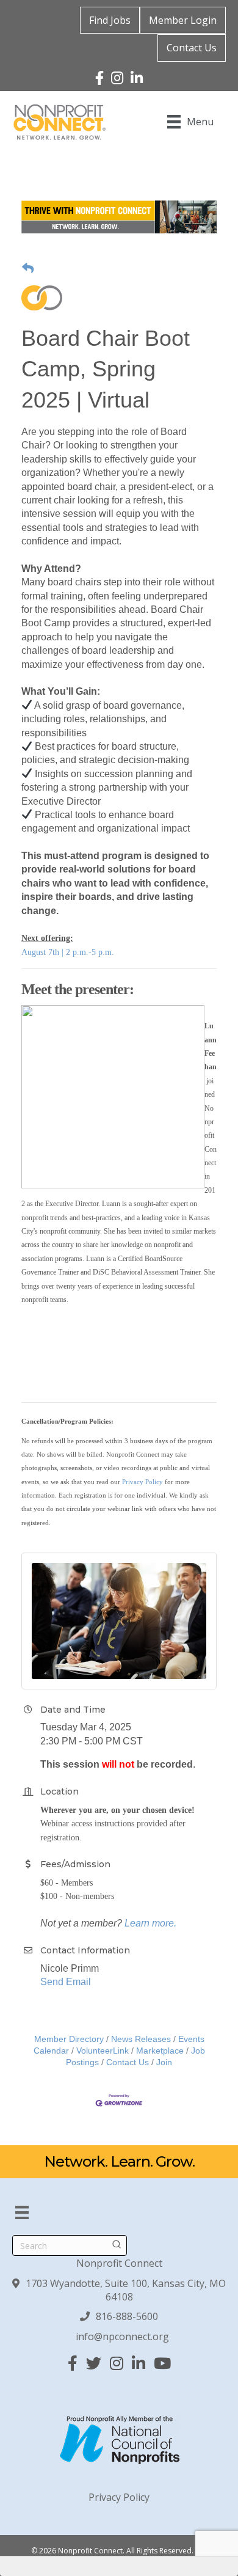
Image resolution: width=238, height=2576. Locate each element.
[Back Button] (28, 269)
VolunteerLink (103, 2051)
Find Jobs (110, 20)
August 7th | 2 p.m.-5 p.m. (68, 952)
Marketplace (160, 2051)
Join (164, 2062)
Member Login (183, 20)
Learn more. (150, 1923)
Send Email (66, 1982)
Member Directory (69, 2039)
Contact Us (192, 48)
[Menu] (22, 2212)
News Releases (141, 2039)
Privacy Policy (142, 1482)
